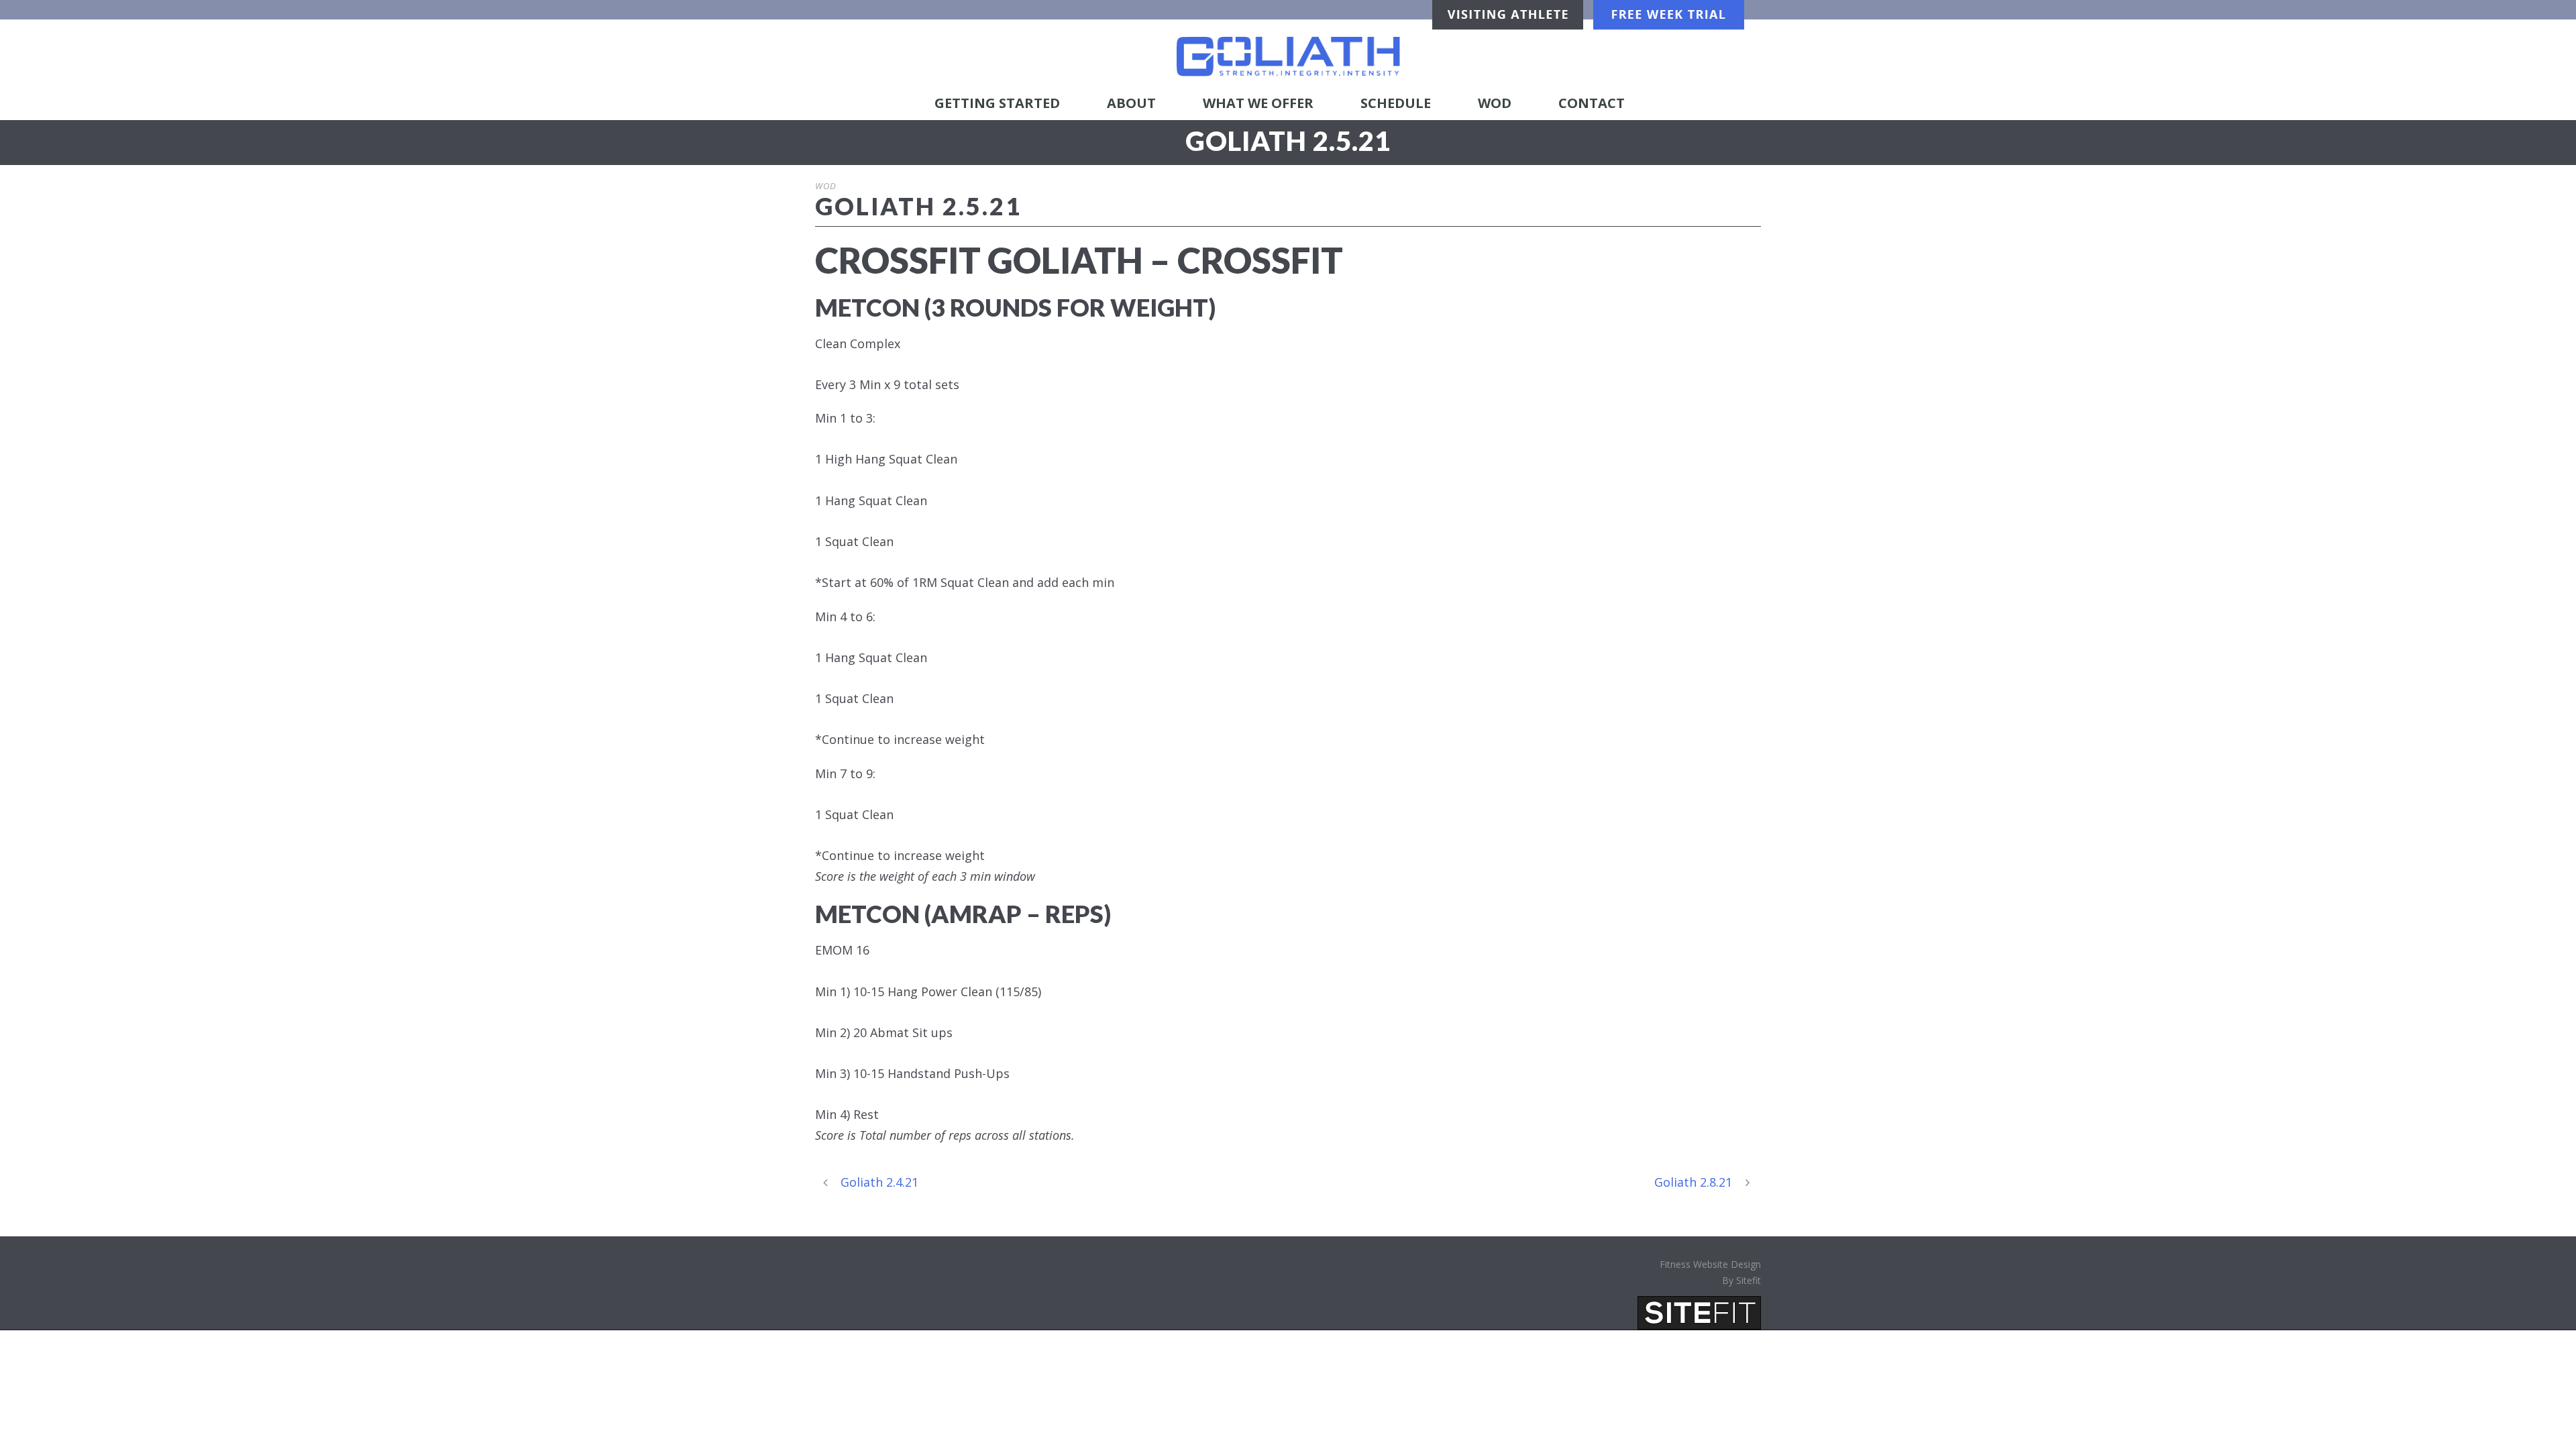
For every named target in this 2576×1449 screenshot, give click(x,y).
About (1131, 103)
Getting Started (997, 103)
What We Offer (1258, 103)
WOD (1495, 103)
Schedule (1396, 103)
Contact (1592, 103)
